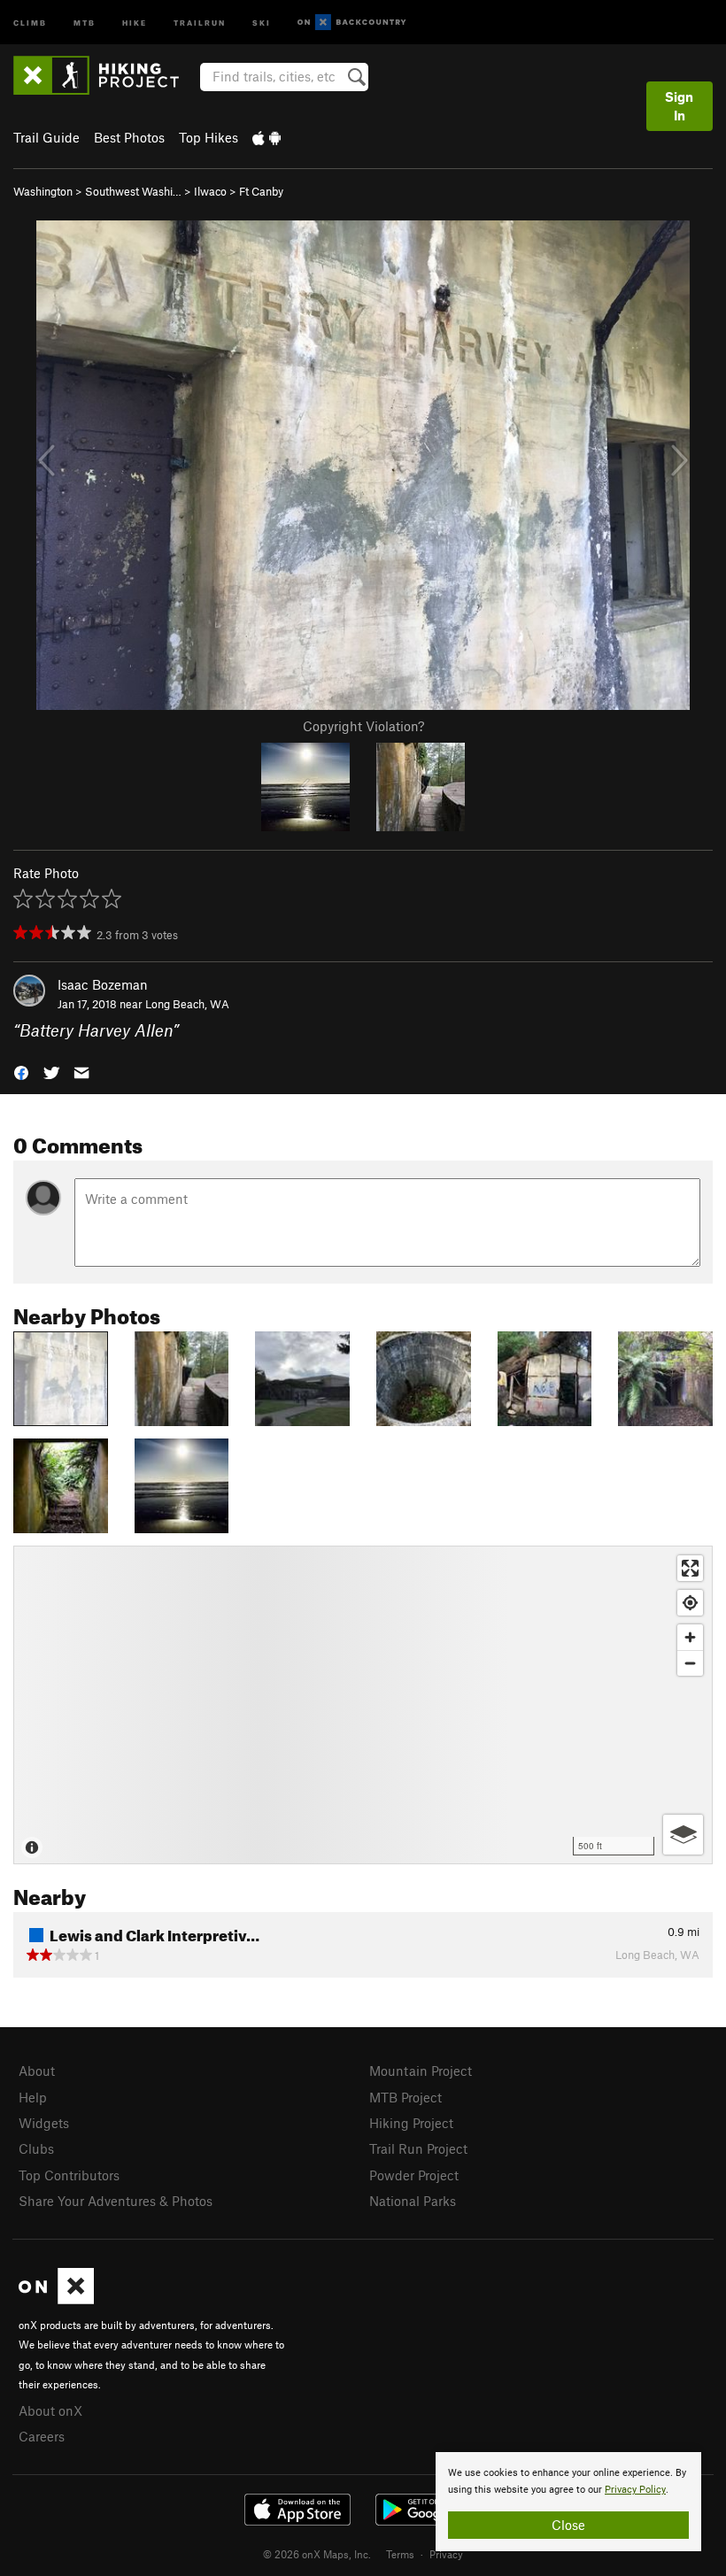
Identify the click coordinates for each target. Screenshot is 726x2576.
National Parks (413, 2201)
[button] (21, 1072)
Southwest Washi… (133, 191)
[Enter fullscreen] (690, 1568)
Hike (135, 22)
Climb (30, 22)
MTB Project (405, 2097)
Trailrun (200, 22)
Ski (262, 22)
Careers (42, 2436)
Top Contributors (69, 2175)
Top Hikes (209, 137)
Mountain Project (421, 2071)
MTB (85, 22)
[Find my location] (690, 1603)
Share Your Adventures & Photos (116, 2201)
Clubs (36, 2148)
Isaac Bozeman (103, 984)
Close (568, 2525)
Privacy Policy (635, 2490)
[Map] (363, 1705)
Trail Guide (46, 137)
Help (33, 2097)
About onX (50, 2410)
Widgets (44, 2123)
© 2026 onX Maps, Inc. (317, 2554)
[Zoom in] (690, 1637)
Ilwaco (210, 191)
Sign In (679, 106)
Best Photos (129, 137)
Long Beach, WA (187, 1004)
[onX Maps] (56, 2299)
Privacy (446, 2554)
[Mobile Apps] (266, 137)
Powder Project (414, 2175)
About (37, 2071)
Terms (400, 2554)
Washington (43, 191)
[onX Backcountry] (352, 23)
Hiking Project (411, 2123)
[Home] (105, 75)
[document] (568, 2502)
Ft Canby (261, 191)
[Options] (683, 1835)
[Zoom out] (690, 1663)
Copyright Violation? (363, 726)
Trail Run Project (418, 2148)
